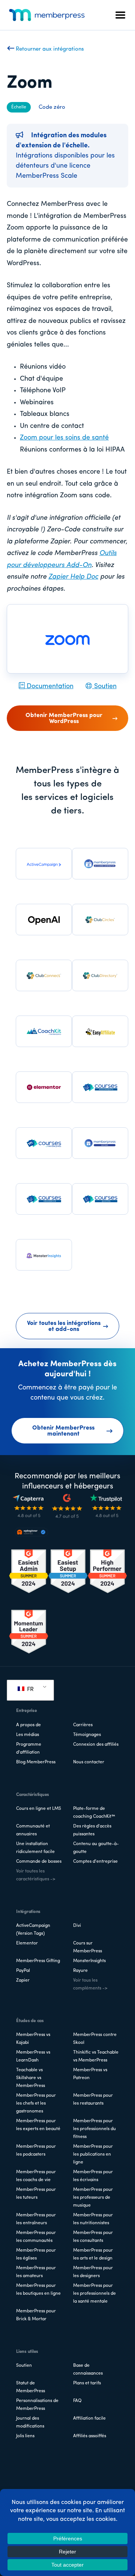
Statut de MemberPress (31, 2387)
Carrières (83, 1725)
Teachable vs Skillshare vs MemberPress (31, 2078)
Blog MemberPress (36, 1762)
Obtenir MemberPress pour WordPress (64, 719)
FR (30, 1689)
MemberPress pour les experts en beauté (38, 2125)
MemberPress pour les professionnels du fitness (94, 2129)
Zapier (23, 1980)
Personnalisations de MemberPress (37, 2405)
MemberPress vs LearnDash (33, 2056)
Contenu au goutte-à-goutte (96, 1848)
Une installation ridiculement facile (35, 1848)
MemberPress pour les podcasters (36, 2151)
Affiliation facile (89, 2418)
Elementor (27, 1943)
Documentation (49, 687)
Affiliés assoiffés (90, 2436)
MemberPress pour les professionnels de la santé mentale (94, 2294)
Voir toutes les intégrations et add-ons (64, 1326)
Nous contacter (89, 1762)
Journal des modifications (30, 2422)
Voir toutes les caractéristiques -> (36, 1875)
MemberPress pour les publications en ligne (93, 2154)
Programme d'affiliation (29, 1749)
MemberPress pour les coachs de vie (36, 2176)
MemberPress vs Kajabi (33, 2039)
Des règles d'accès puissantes (92, 1830)
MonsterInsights (89, 1961)
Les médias (28, 1735)
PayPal (23, 1971)
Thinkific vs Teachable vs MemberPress (96, 2056)
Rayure (80, 1971)
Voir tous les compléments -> (90, 1984)
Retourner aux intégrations (49, 49)
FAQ (77, 2401)
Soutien (104, 687)
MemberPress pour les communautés (36, 2237)
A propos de (28, 1725)
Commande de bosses (39, 1862)
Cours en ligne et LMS (39, 1809)
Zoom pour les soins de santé (64, 438)
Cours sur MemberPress (88, 1947)
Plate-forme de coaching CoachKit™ (94, 1813)
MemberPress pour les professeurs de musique (93, 2198)
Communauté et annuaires (33, 1830)
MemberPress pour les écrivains (93, 2176)
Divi (77, 1926)
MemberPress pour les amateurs (36, 2272)
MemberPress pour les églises (36, 2254)
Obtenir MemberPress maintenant (63, 1431)
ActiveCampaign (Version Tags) (33, 1930)
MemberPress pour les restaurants (93, 2100)
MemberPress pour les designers (93, 2272)
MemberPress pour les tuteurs (36, 2194)
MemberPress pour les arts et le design (93, 2254)
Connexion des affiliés (96, 1745)
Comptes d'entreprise (95, 1862)
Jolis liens (25, 2436)
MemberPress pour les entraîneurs (36, 2219)
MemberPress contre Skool (95, 2039)
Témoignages (87, 1735)
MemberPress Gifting (38, 1961)
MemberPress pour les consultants (93, 2237)
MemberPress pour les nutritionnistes (93, 2219)
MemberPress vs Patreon (90, 2074)
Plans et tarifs (87, 2383)
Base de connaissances (88, 2370)
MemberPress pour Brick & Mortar (36, 2315)
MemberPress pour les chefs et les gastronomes (36, 2103)
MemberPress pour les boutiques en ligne (38, 2290)
